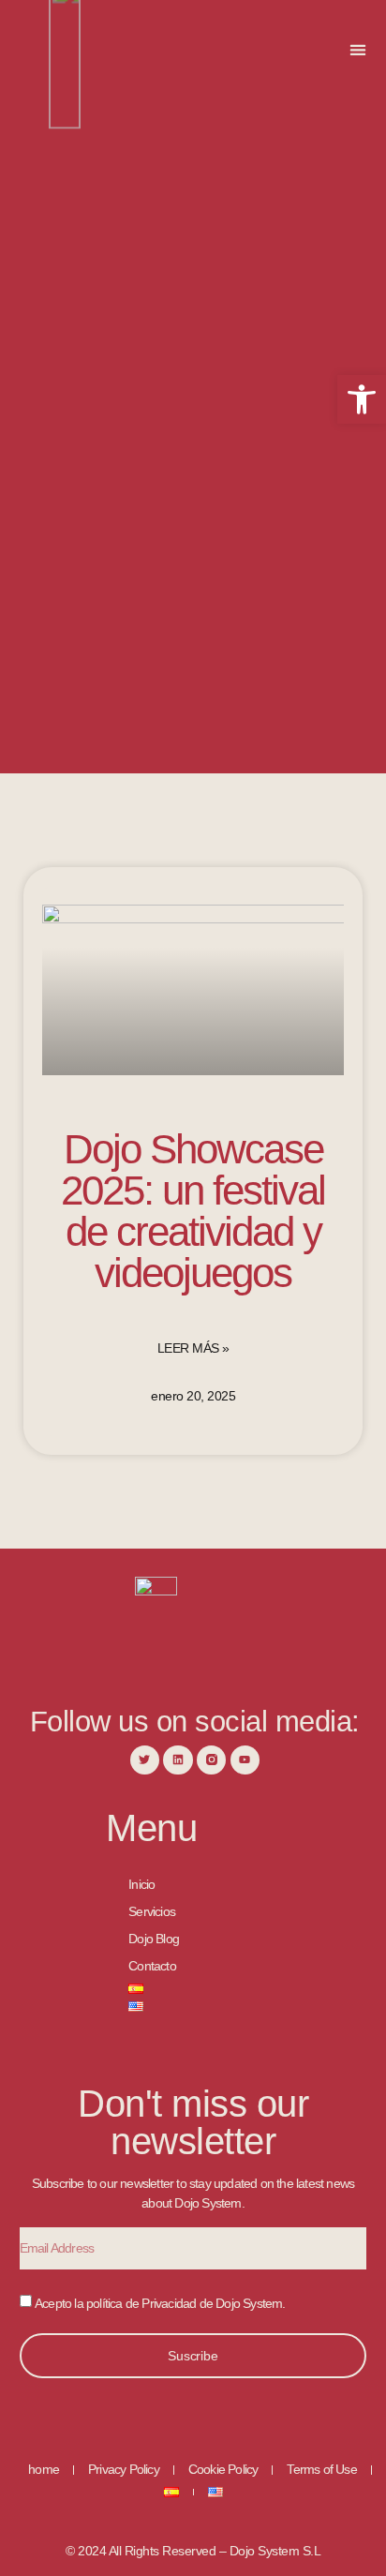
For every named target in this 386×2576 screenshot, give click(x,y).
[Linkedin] (178, 1760)
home (44, 2469)
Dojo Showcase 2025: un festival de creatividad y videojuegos (193, 1211)
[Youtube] (245, 1760)
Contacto (152, 1966)
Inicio (141, 1884)
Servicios (152, 1911)
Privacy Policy (124, 2469)
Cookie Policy (223, 2469)
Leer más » (193, 1348)
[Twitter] (145, 1760)
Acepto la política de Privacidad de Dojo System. (160, 2302)
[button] (358, 49)
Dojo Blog (154, 1939)
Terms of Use (321, 2469)
